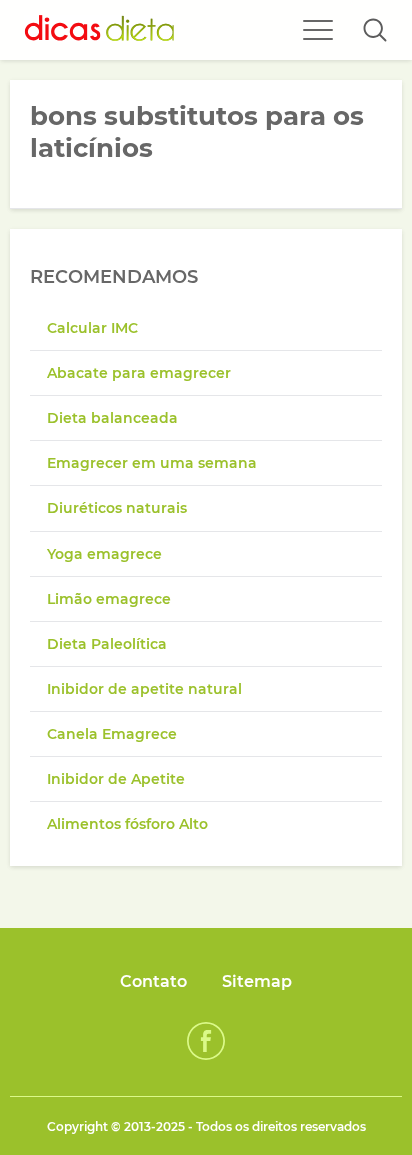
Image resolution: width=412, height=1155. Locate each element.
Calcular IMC (92, 328)
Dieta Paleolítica (107, 644)
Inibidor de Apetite (116, 779)
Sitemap (257, 981)
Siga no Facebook (206, 1041)
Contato (153, 981)
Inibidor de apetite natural (144, 689)
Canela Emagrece (112, 734)
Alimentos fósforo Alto (127, 824)
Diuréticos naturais (117, 508)
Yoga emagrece (104, 554)
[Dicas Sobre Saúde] (100, 30)
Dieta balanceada (112, 418)
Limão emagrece (109, 599)
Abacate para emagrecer (139, 373)
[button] (375, 30)
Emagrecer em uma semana (152, 463)
